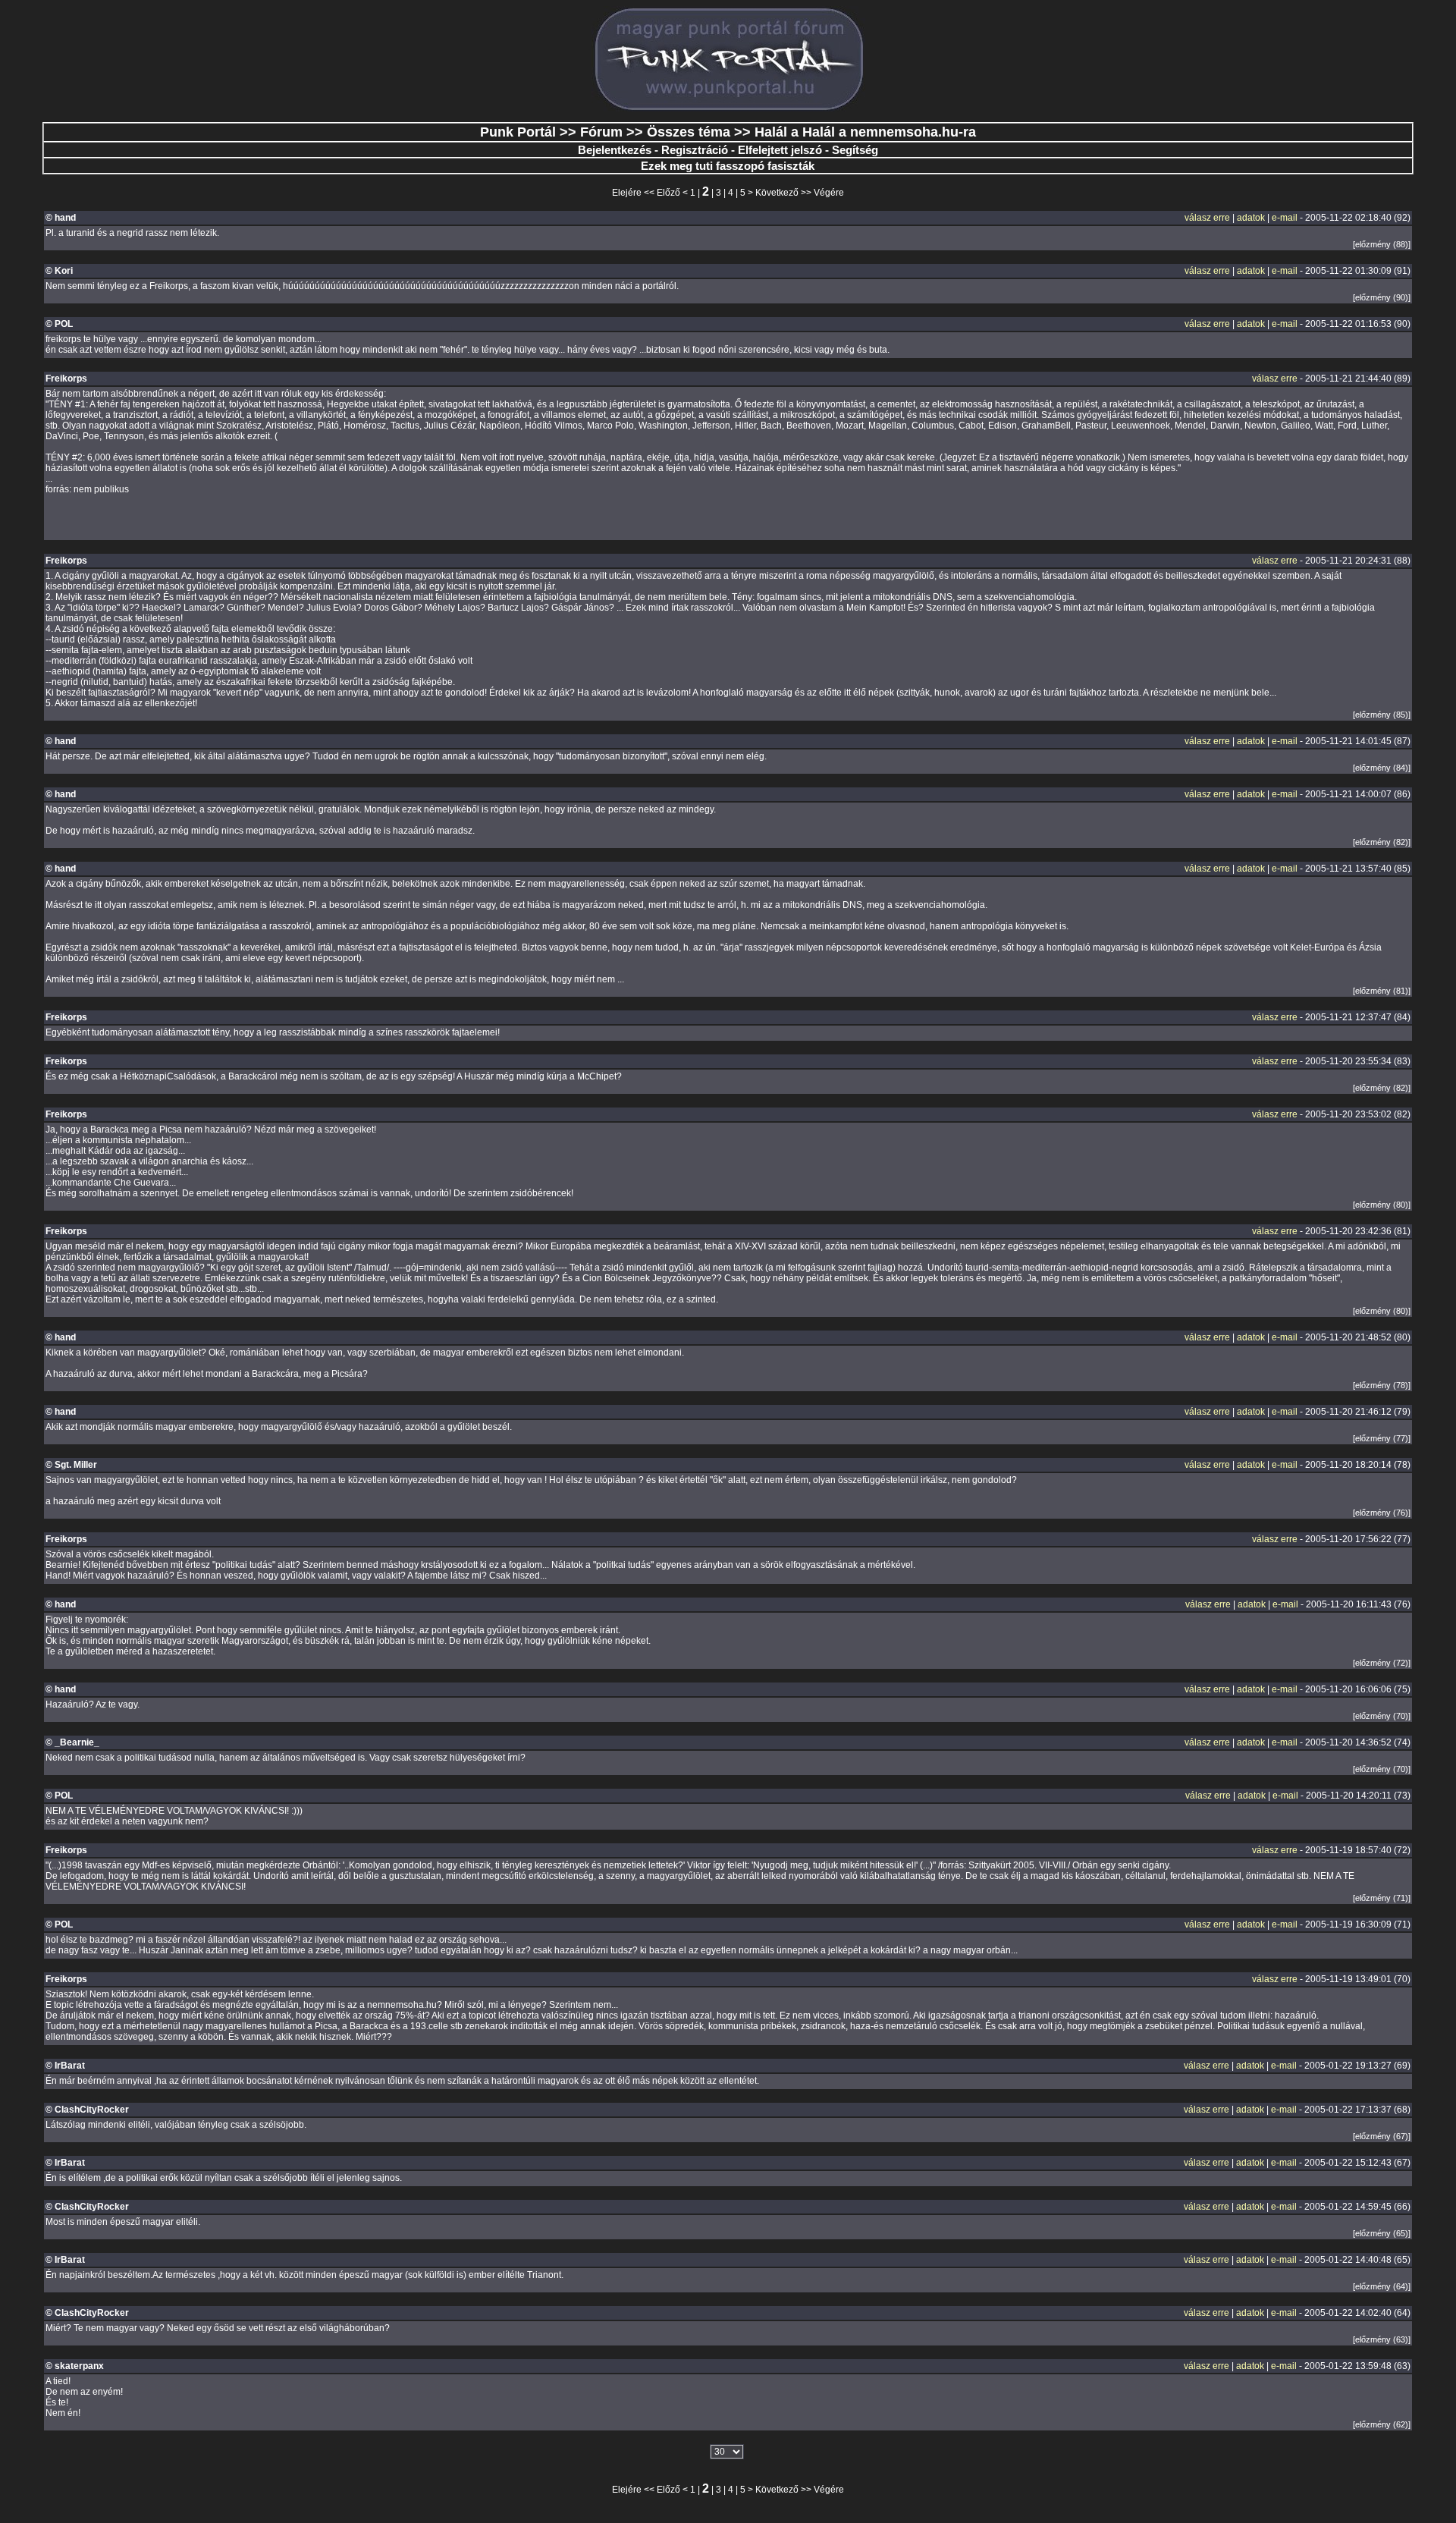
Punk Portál (518, 132)
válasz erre (1207, 218)
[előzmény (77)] (1382, 1438)
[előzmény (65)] (1382, 2233)
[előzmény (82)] (1382, 842)
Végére (829, 193)
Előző (668, 193)
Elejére (627, 193)
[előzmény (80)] (1382, 1205)
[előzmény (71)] (1382, 1898)
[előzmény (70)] (1382, 1716)
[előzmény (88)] (1382, 244)
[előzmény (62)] (1382, 2424)
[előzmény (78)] (1382, 1385)
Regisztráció (695, 150)
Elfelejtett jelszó (780, 150)
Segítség (855, 150)
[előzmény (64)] (1382, 2286)
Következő (777, 193)
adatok (1251, 218)
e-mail (1285, 218)
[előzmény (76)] (1382, 1513)
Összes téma (689, 132)
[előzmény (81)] (1382, 991)
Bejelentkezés (615, 150)
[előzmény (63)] (1382, 2339)
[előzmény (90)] (1382, 297)
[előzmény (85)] (1382, 715)
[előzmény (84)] (1382, 768)
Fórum (601, 132)
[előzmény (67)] (1382, 2136)
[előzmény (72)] (1382, 1663)
